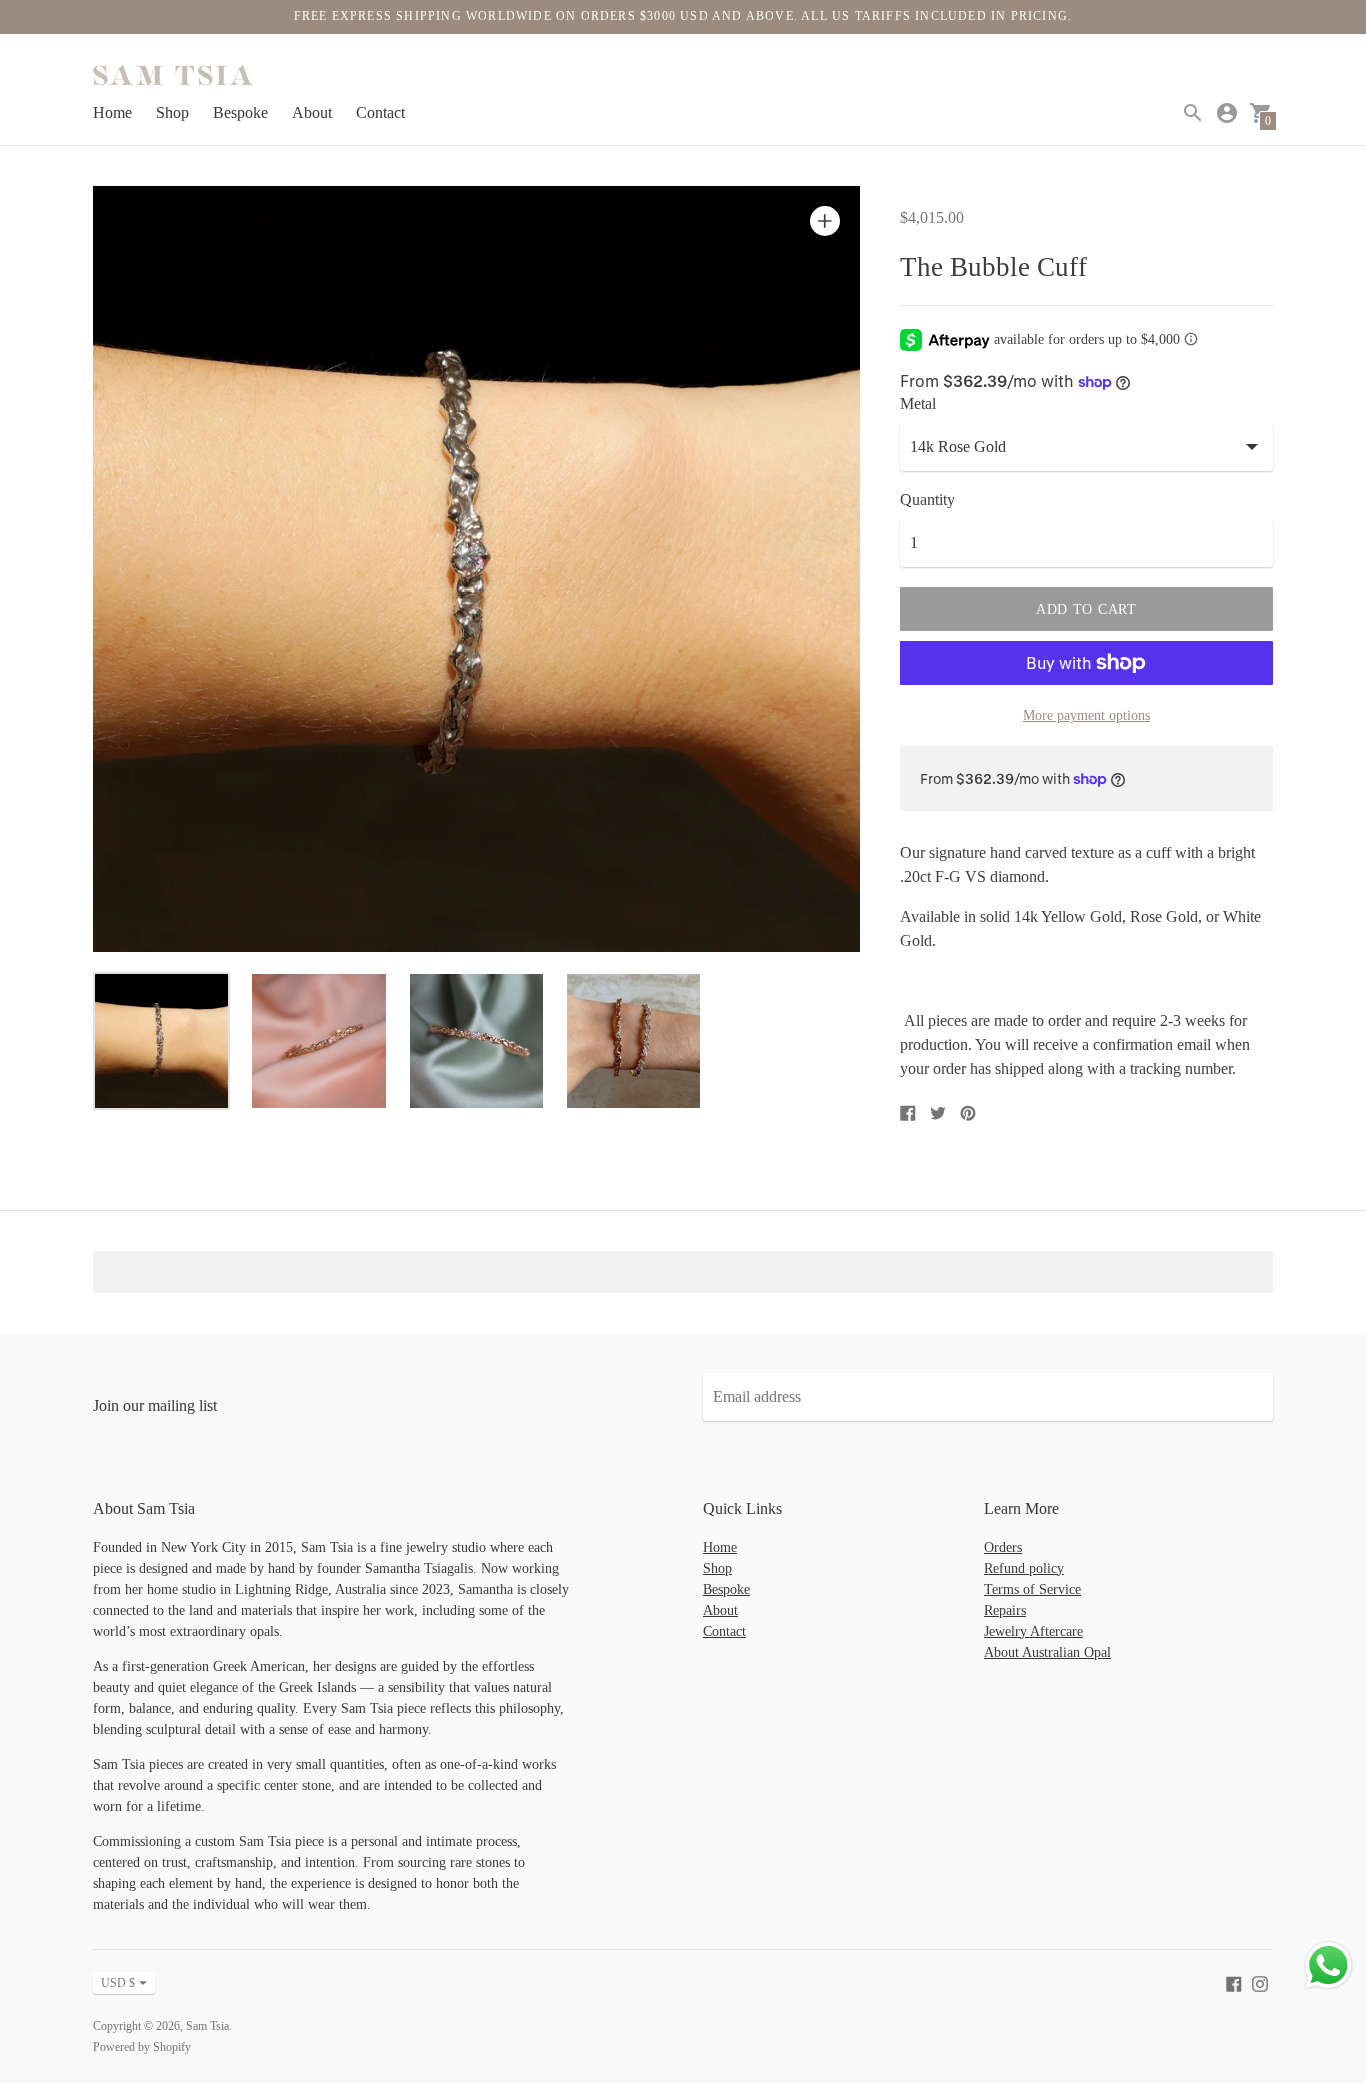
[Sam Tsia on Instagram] (1260, 1982)
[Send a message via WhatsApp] (1328, 1965)
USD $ (118, 1983)
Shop (172, 112)
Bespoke (240, 112)
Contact (380, 112)
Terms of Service (1032, 1589)
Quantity (927, 499)
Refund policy (1024, 1568)
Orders (1003, 1547)
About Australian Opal (1047, 1652)
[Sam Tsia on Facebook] (1234, 1982)
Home (112, 112)
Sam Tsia (207, 2026)
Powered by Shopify (142, 2047)
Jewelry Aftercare (1033, 1631)
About (312, 112)
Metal (918, 403)
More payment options (1086, 715)
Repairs (1005, 1610)
